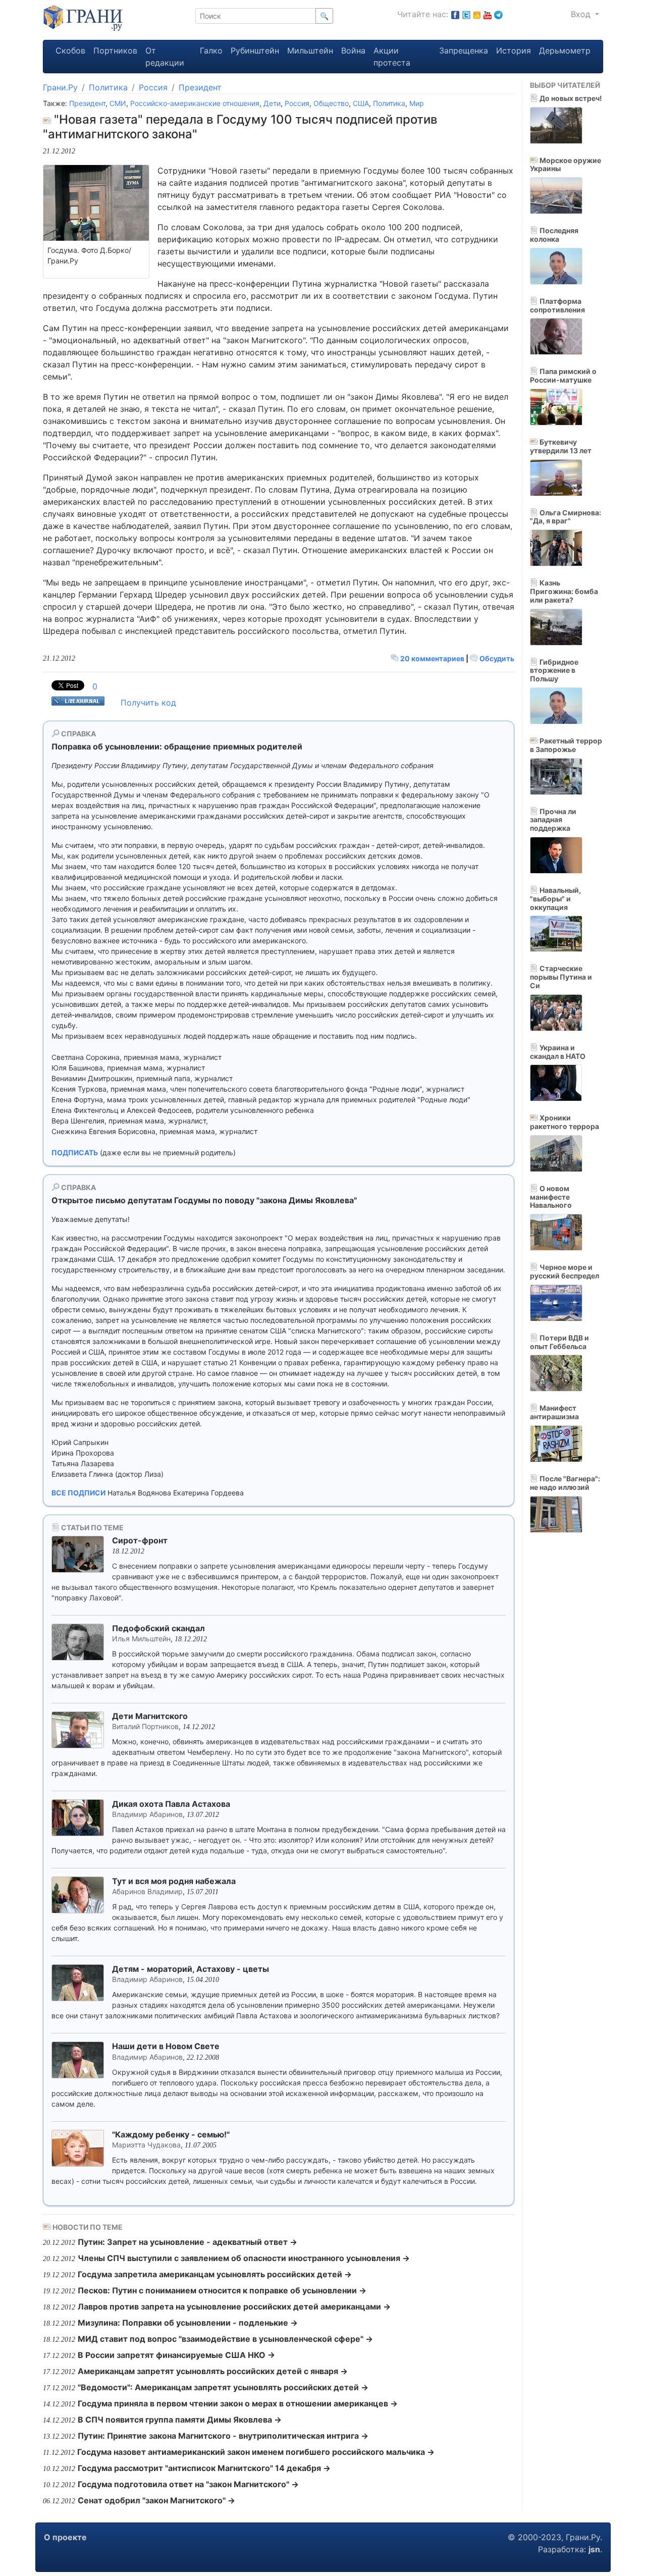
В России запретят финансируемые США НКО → (176, 2355)
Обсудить (496, 658)
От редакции (165, 57)
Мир (417, 103)
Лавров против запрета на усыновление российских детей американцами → (234, 2306)
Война (353, 50)
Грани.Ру (60, 87)
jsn (594, 2549)
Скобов (70, 50)
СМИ (118, 103)
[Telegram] (498, 14)
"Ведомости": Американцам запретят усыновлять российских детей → (223, 2387)
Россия (153, 87)
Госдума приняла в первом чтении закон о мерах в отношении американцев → (238, 2403)
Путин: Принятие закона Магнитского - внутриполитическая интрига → (223, 2436)
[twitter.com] (466, 14)
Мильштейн (310, 50)
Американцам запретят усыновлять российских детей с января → (213, 2371)
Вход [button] (582, 14)
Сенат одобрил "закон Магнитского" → (156, 2500)
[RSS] (477, 14)
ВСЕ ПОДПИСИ (78, 1493)
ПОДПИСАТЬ (75, 1152)
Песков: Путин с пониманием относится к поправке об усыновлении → (222, 2290)
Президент (200, 87)
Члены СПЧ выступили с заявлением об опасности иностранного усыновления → (244, 2258)
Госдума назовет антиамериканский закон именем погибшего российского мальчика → (256, 2452)
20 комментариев (432, 658)
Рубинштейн (255, 50)
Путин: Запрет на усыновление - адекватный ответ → (187, 2242)
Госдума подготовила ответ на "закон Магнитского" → (188, 2484)
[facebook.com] (455, 14)
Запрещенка (464, 50)
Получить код (148, 703)
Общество (331, 103)
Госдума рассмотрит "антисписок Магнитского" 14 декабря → (204, 2468)
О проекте (65, 2537)
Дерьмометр (565, 50)
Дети (272, 103)
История (514, 50)
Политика (108, 87)
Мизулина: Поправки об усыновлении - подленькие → (188, 2323)
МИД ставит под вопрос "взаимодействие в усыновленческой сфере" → (225, 2339)
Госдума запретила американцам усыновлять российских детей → (215, 2274)
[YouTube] (488, 14)
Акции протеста (392, 57)
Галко (211, 50)
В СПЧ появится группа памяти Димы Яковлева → (180, 2420)
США (361, 103)
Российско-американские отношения (195, 103)
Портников (115, 50)
